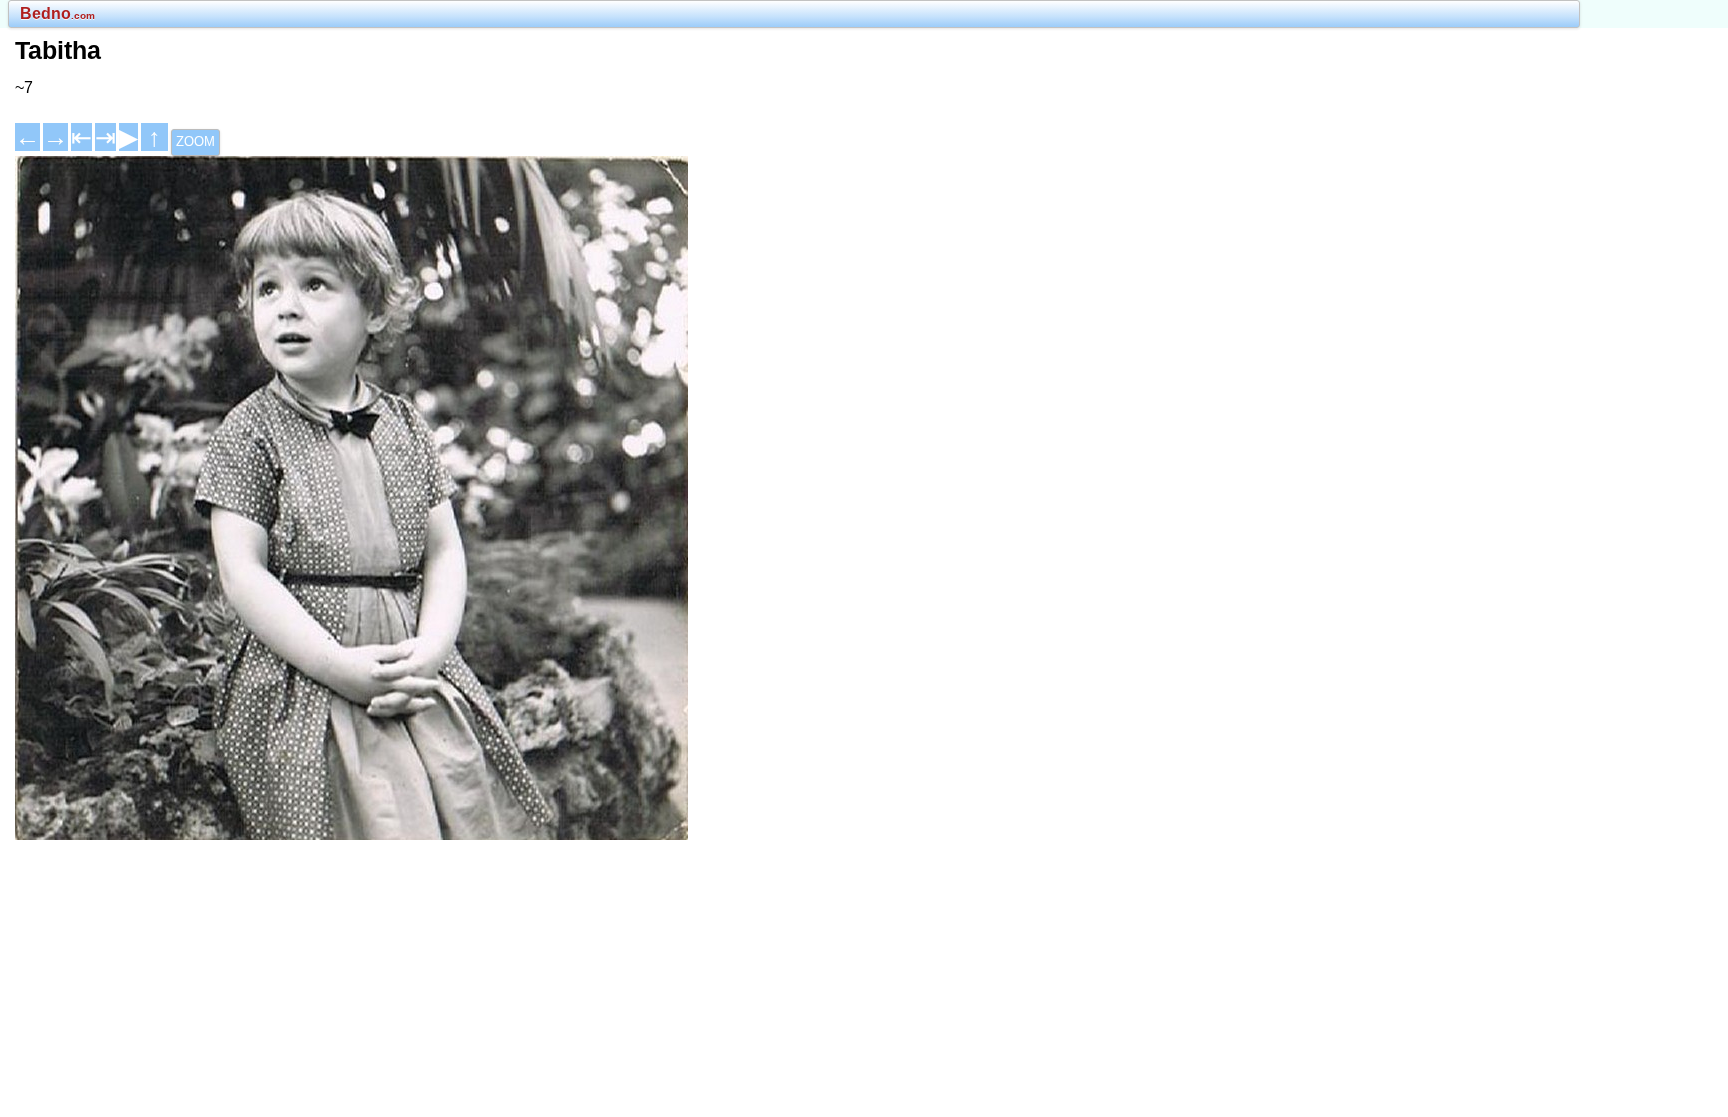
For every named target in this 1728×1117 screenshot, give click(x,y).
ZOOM (195, 141)
